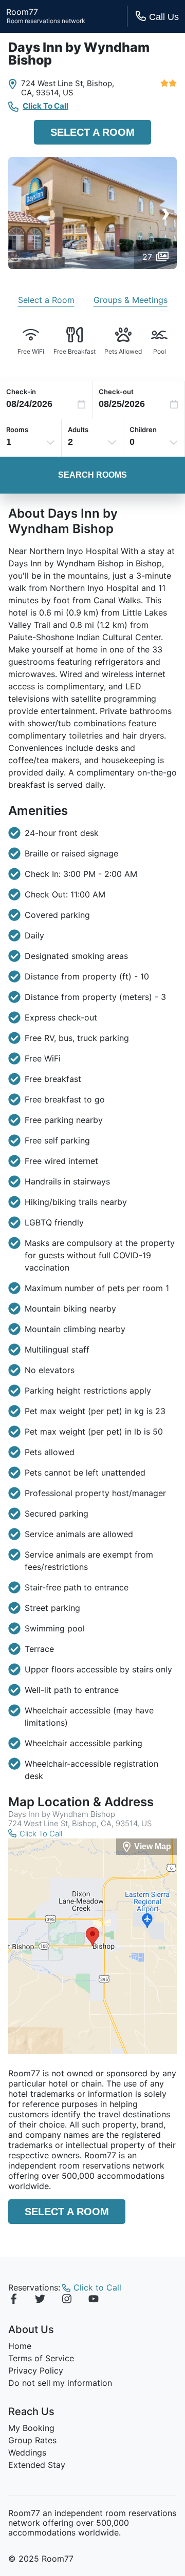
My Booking (31, 2428)
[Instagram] (67, 2300)
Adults (78, 430)
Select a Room (92, 132)
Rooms (17, 430)
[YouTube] (94, 2300)
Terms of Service (41, 2358)
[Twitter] (40, 2300)
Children (143, 430)
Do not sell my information (60, 2383)
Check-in (21, 392)
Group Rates (32, 2440)
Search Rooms (92, 475)
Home (20, 2346)
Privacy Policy (36, 2370)
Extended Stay (37, 2465)
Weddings (27, 2452)
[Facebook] (13, 2300)
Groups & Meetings (131, 300)
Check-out (116, 392)
